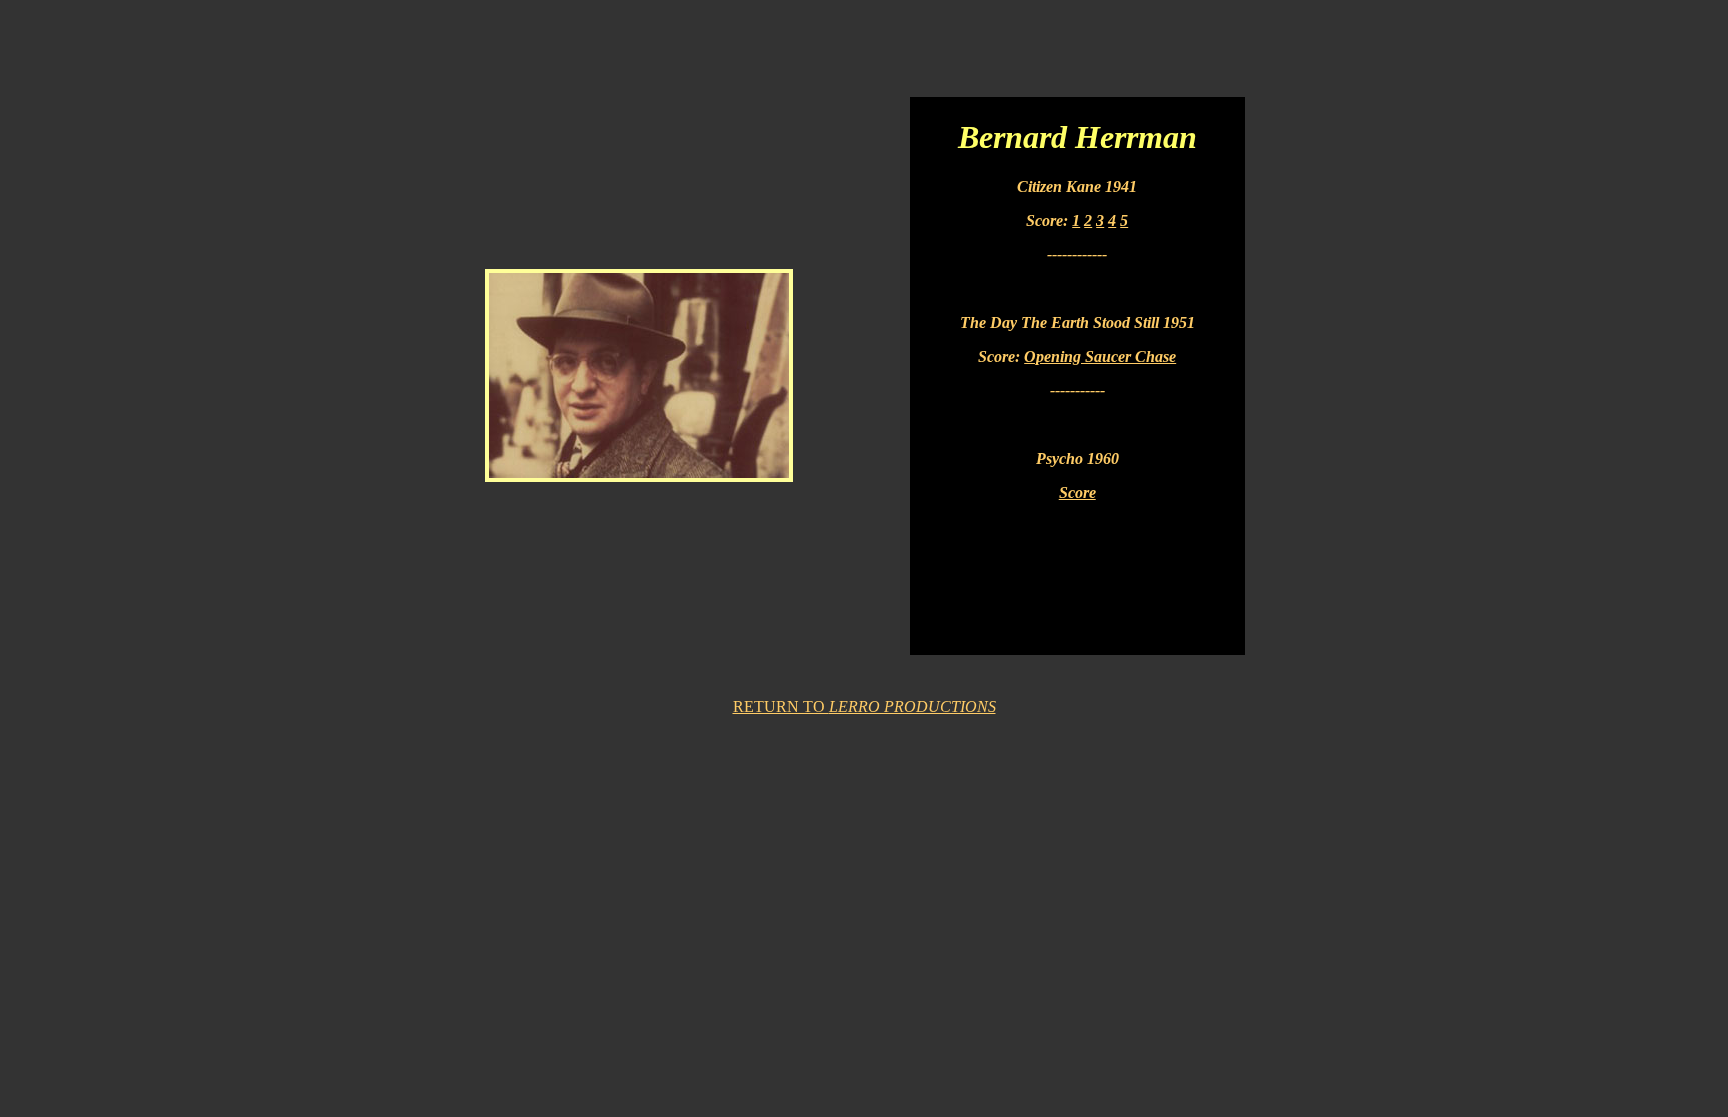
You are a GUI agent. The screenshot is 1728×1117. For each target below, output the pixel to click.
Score (1077, 492)
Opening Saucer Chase (1100, 356)
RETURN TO (864, 706)
